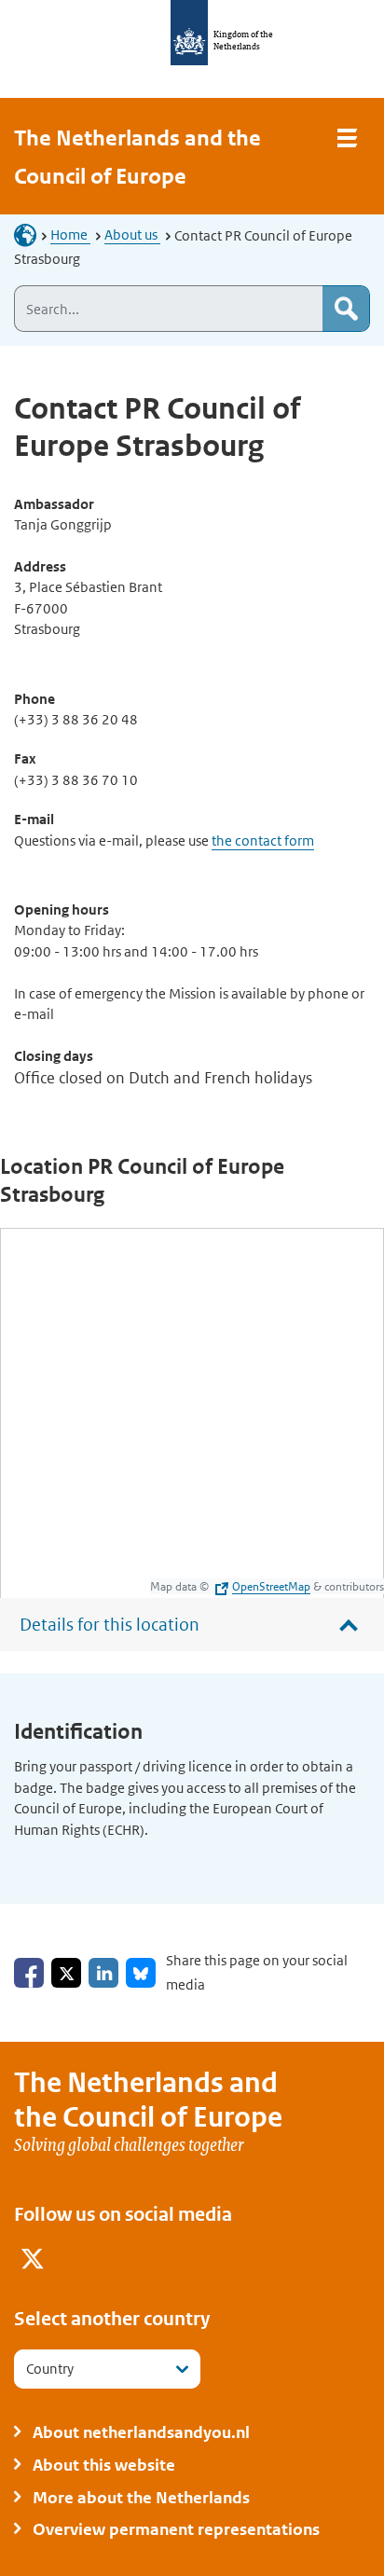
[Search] (346, 309)
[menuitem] (33, 2261)
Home (70, 234)
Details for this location (110, 1625)
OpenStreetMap (271, 1586)
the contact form (263, 840)
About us (132, 234)
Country (50, 2369)
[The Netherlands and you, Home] (31, 234)
